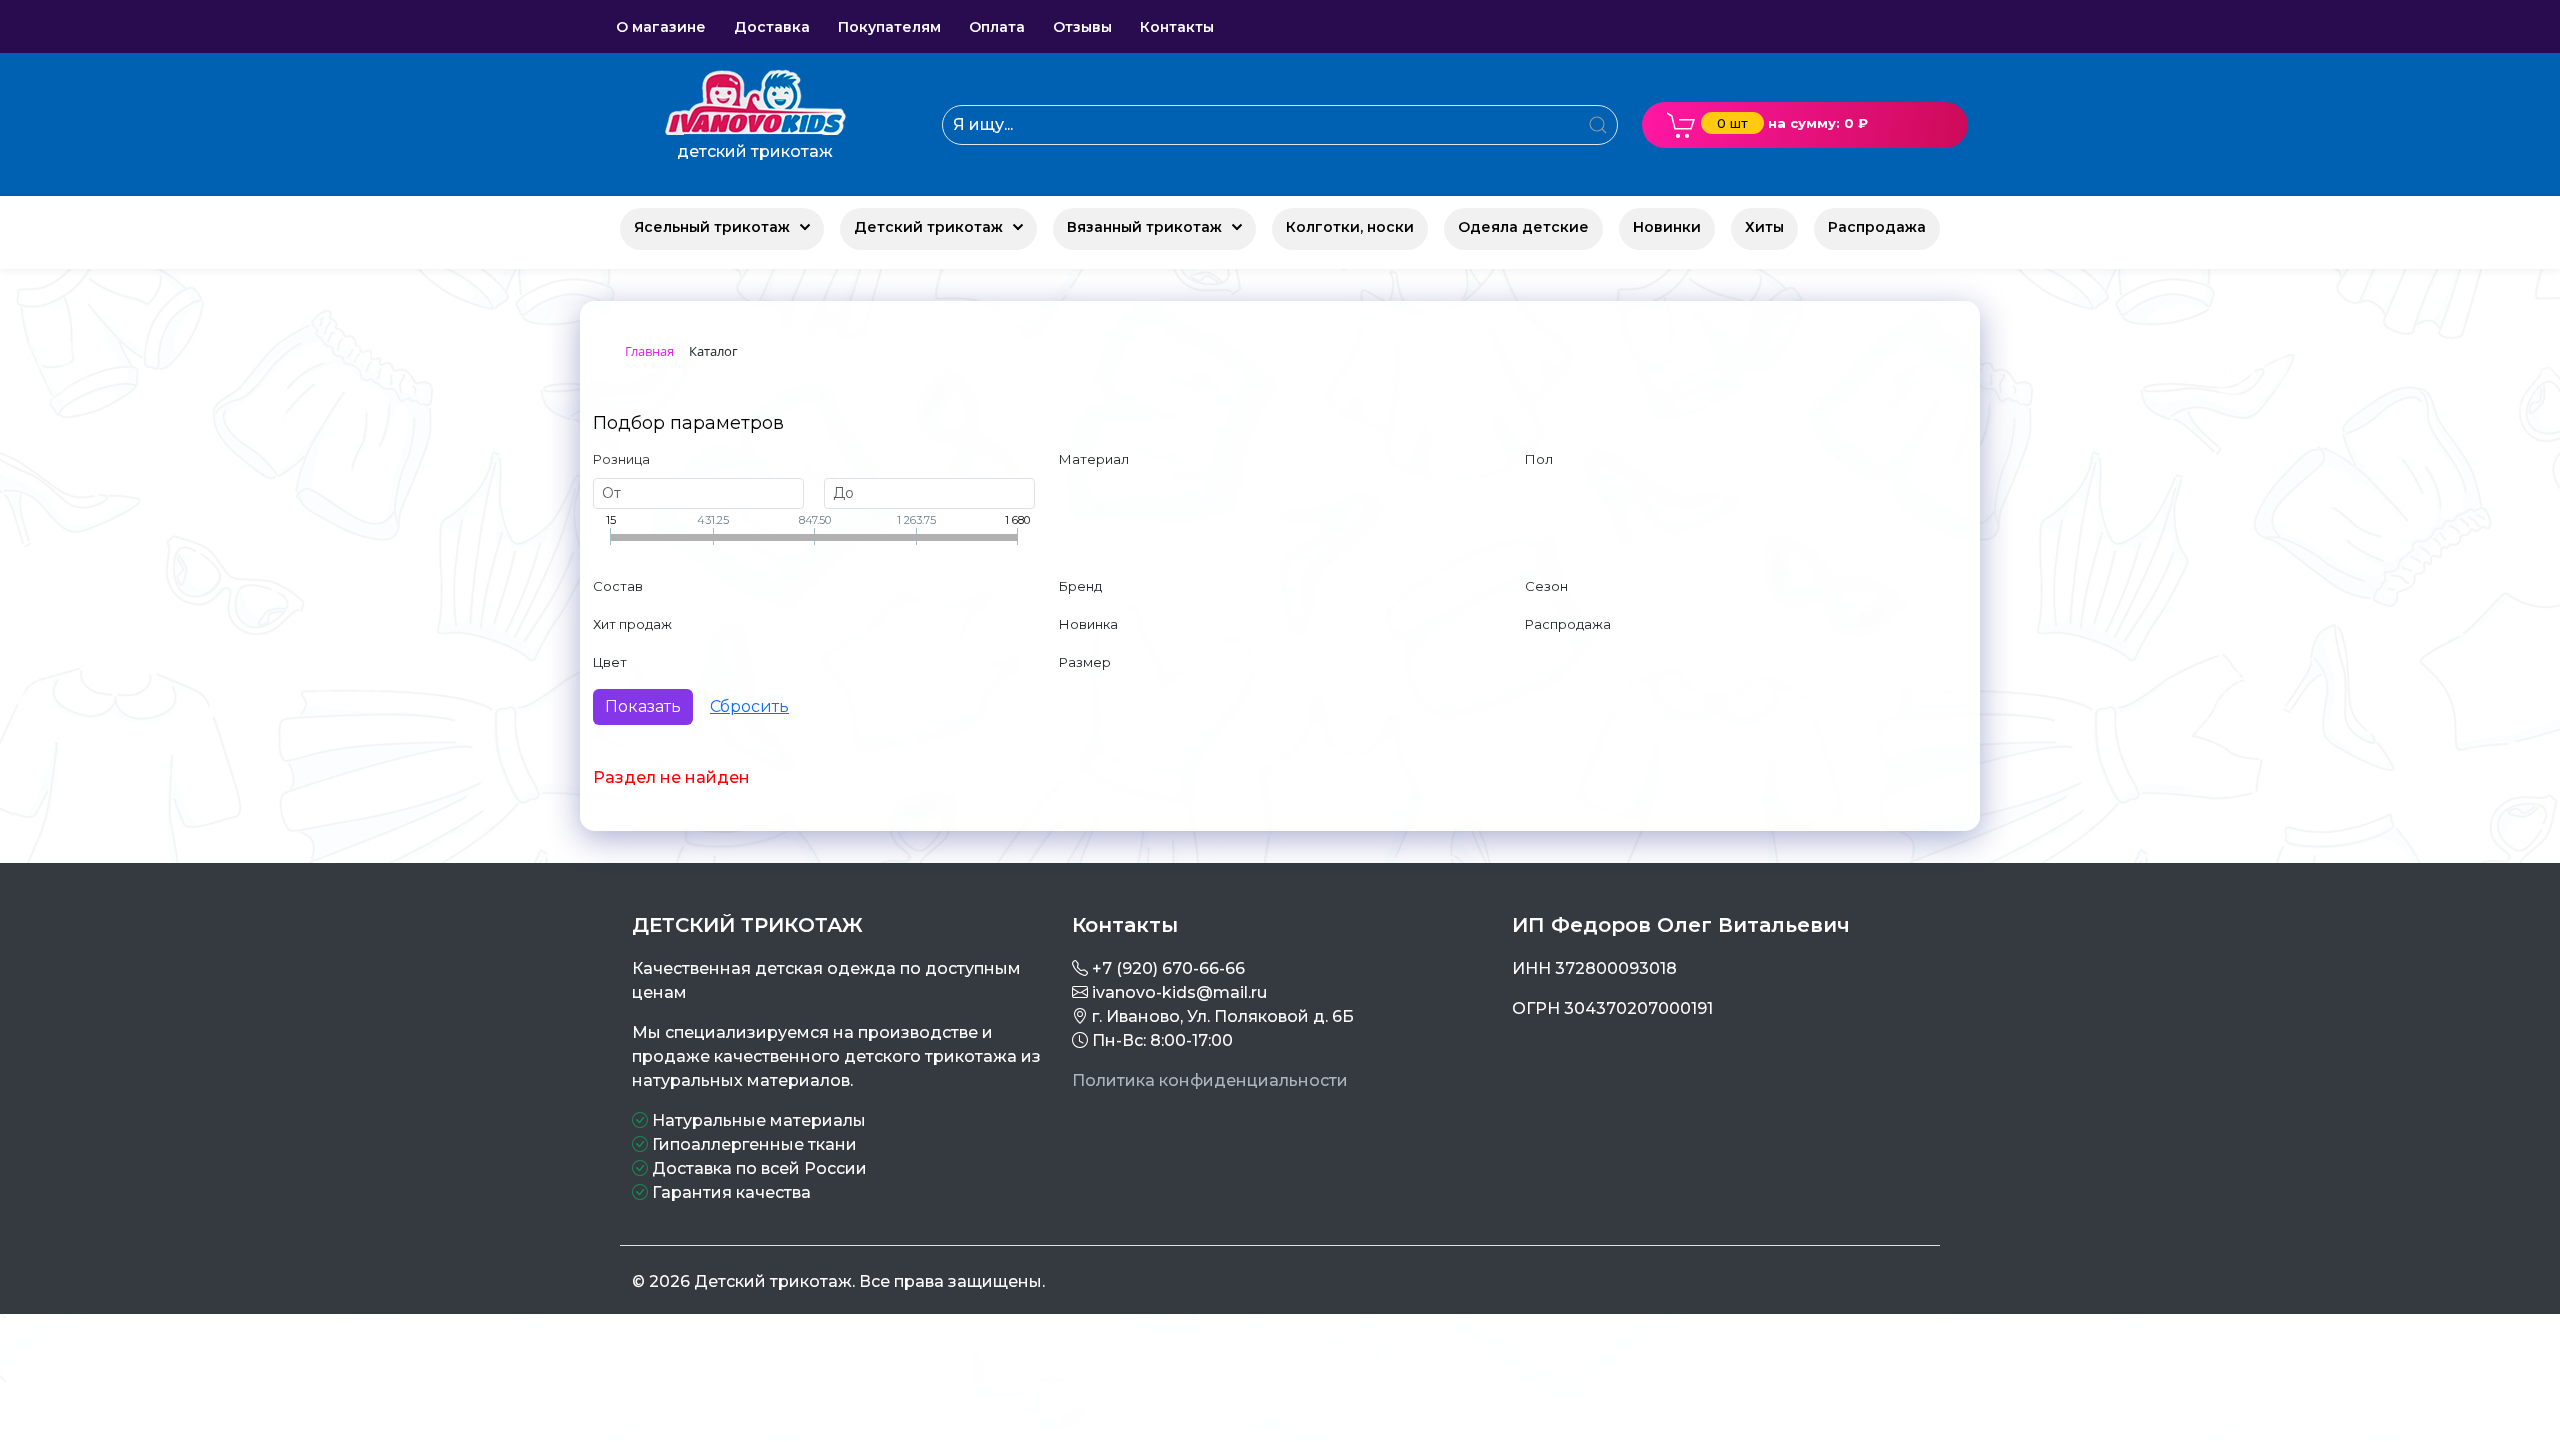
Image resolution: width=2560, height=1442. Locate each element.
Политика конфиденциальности (1210, 1080)
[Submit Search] (1598, 125)
